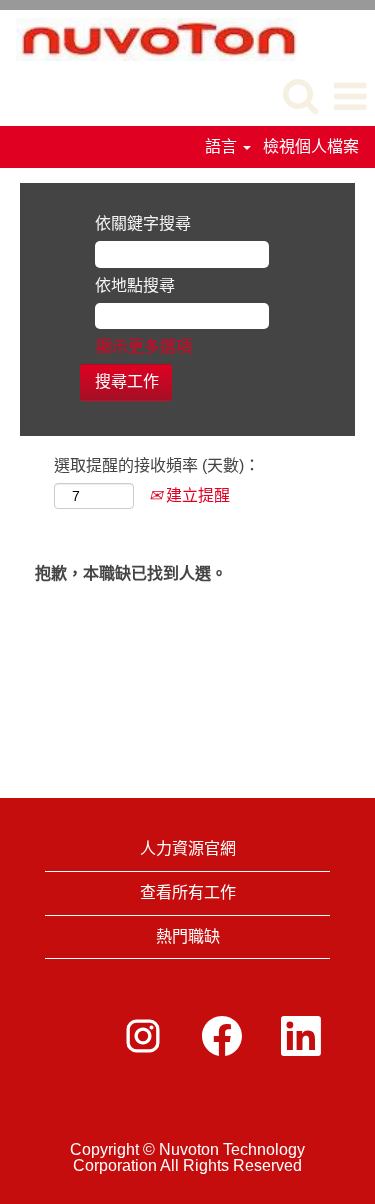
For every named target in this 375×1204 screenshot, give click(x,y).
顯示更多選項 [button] (144, 346)
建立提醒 (196, 495)
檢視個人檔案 (311, 146)
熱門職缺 (188, 936)
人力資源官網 (188, 848)
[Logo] (149, 37)
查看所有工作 (188, 892)
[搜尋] (300, 96)
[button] (350, 97)
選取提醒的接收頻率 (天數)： (157, 465)
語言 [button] (223, 146)
